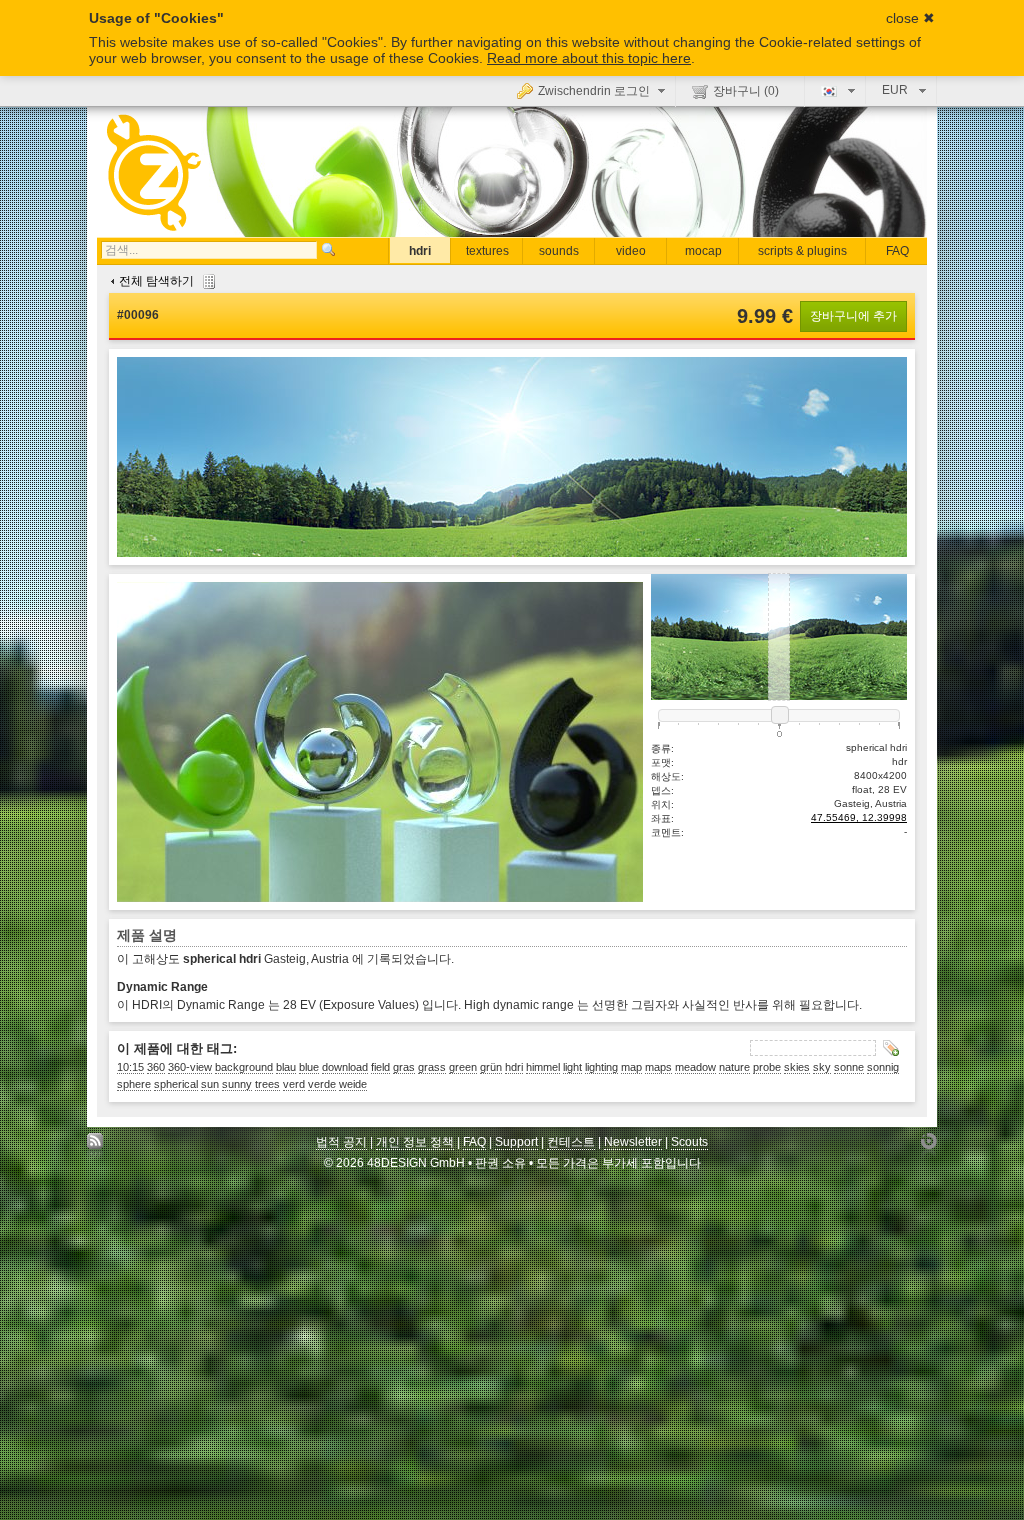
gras (404, 1067)
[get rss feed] (95, 1146)
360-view (190, 1067)
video (631, 251)
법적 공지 (341, 1142)
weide (353, 1084)
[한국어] (835, 90)
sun (210, 1084)
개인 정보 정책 (415, 1142)
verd (294, 1084)
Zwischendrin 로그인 (594, 91)
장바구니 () (746, 91)
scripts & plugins (802, 251)
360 (156, 1067)
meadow (695, 1067)
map (631, 1067)
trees (267, 1084)
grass (432, 1067)
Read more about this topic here (589, 58)
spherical (176, 1084)
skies (797, 1067)
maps (658, 1067)
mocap (703, 251)
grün (491, 1067)
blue (309, 1067)
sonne (849, 1067)
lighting (601, 1067)
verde (322, 1084)
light (572, 1067)
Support (516, 1142)
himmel (543, 1067)
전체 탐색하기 (156, 281)
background (244, 1067)
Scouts (689, 1142)
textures (487, 251)
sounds (559, 251)
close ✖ (910, 18)
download (345, 1067)
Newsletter (633, 1142)
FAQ (897, 251)
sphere (134, 1084)
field (380, 1067)
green (463, 1067)
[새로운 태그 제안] (891, 1048)
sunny (237, 1084)
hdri (420, 251)
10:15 (130, 1067)
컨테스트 (571, 1142)
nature (734, 1067)
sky (822, 1067)
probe (767, 1067)
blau (286, 1067)
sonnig (883, 1067)
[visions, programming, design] (928, 1146)
